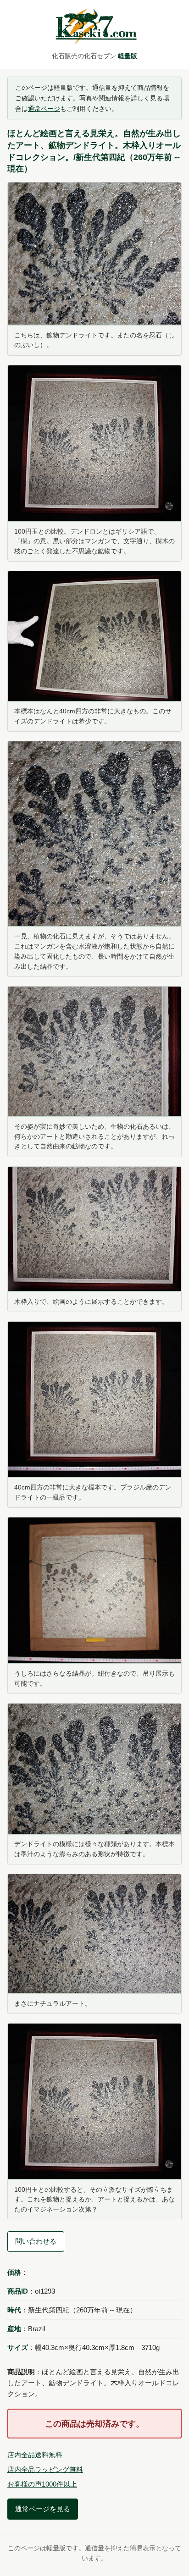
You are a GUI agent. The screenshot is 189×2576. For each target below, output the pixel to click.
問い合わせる (36, 2241)
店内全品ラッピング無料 (45, 2469)
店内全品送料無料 (35, 2455)
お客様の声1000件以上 (42, 2484)
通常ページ (44, 109)
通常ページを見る (43, 2509)
